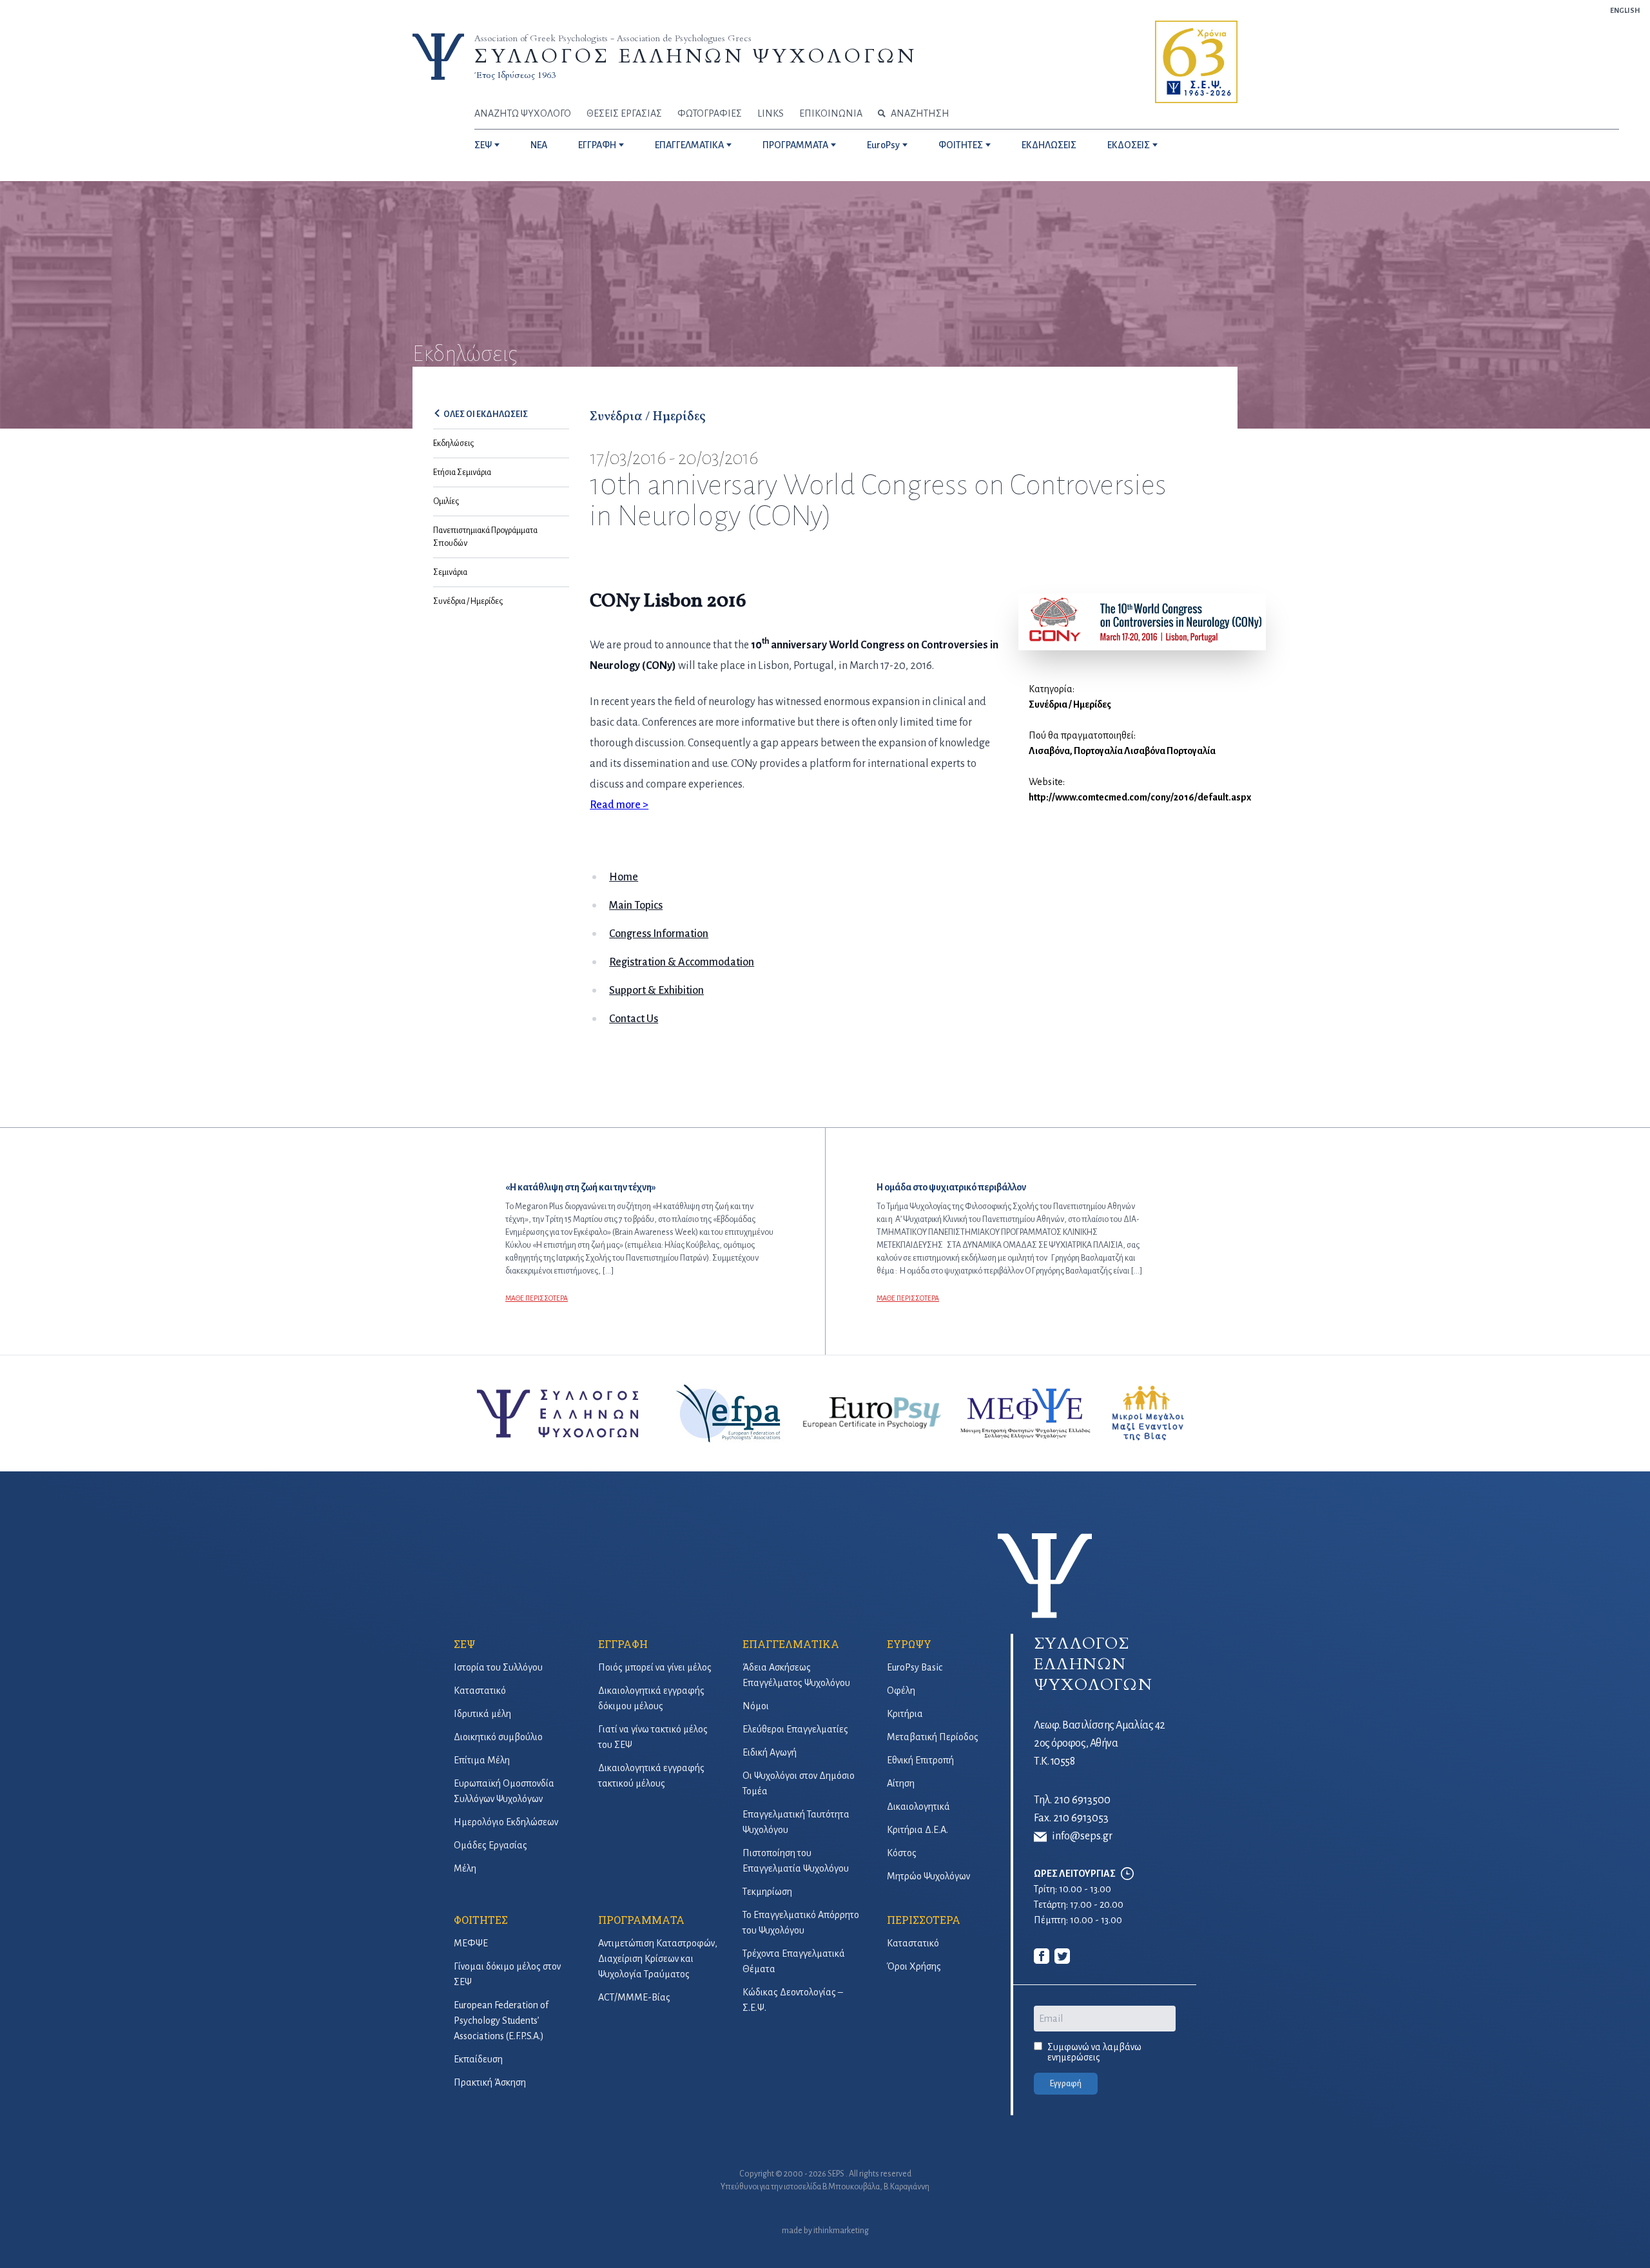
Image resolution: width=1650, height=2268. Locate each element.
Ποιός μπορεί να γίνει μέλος (655, 1667)
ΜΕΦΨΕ (471, 1943)
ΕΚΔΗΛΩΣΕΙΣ (1049, 145)
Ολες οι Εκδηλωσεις (486, 414)
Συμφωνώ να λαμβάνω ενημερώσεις (1094, 2052)
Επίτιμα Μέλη (482, 1760)
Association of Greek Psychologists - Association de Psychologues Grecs (613, 38)
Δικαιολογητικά (918, 1807)
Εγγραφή (1066, 2084)
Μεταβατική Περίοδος (933, 1737)
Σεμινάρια (450, 572)
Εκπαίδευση (478, 2059)
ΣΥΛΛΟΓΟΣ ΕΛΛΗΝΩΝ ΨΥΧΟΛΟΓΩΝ (695, 56)
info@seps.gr (1082, 1836)
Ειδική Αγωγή (770, 1752)
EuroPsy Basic (915, 1667)
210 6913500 (1082, 1800)
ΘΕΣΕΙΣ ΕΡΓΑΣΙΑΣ (624, 113)
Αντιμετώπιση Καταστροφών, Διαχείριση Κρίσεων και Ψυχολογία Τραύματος (658, 1959)
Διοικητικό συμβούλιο (498, 1737)
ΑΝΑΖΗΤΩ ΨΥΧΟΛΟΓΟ (523, 113)
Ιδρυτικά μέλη (482, 1714)
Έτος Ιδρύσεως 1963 (515, 75)
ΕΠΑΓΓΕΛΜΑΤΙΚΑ (689, 145)
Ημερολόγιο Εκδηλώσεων (506, 1822)
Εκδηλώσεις (453, 443)
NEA (539, 145)
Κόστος (902, 1853)
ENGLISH (1625, 10)
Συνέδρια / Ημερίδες (468, 601)
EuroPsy (883, 145)
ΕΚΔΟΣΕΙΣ (1129, 145)
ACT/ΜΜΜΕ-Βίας (634, 1997)
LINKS (771, 113)
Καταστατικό (480, 1691)
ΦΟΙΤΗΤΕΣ (961, 145)
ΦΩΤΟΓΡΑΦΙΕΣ (710, 113)
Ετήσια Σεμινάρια (462, 472)
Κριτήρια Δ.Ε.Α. (917, 1830)
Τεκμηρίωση (767, 1892)
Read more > (619, 805)
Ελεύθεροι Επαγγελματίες (795, 1729)
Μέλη (465, 1868)
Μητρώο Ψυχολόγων (928, 1876)
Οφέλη (901, 1691)
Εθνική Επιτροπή (920, 1760)
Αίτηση (901, 1783)
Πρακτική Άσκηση (490, 2082)
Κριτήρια (905, 1714)
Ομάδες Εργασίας (490, 1845)
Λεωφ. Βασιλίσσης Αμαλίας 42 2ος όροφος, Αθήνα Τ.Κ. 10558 (1100, 1743)
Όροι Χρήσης (914, 1966)
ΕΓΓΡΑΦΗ (597, 145)
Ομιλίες (446, 501)
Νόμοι (756, 1706)
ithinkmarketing (841, 2231)
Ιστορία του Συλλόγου (498, 1667)
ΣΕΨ (483, 145)
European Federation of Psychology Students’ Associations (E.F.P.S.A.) (501, 2021)
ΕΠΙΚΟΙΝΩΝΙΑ (831, 113)
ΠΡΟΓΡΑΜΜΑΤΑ (795, 145)
